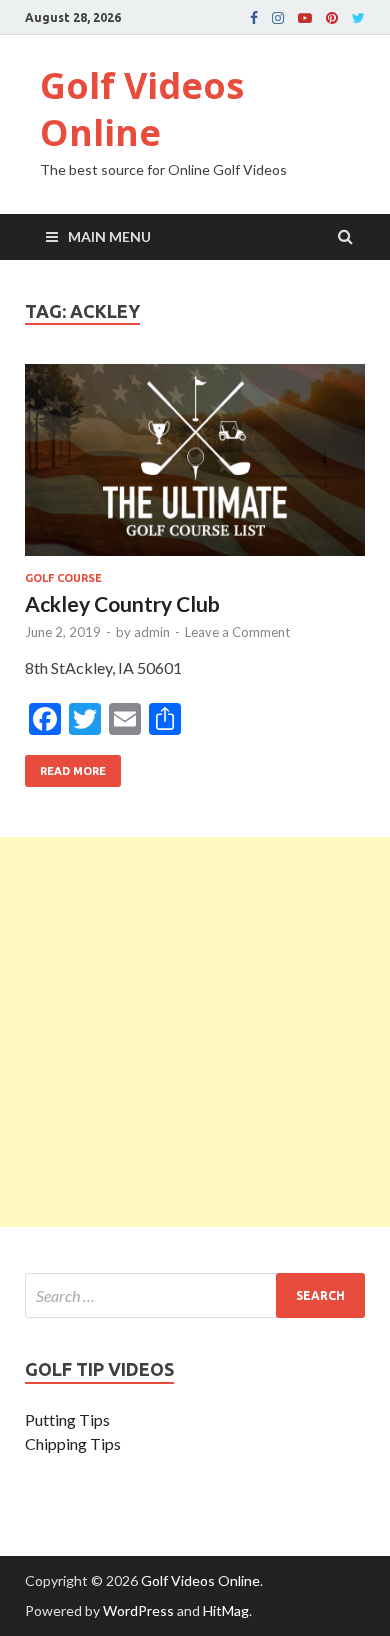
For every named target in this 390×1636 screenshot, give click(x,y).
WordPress (138, 1610)
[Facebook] (254, 18)
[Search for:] (195, 1295)
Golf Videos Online (142, 109)
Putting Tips (67, 1419)
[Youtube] (305, 18)
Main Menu (109, 236)
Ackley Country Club (122, 603)
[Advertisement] (195, 1032)
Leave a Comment (237, 632)
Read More (65, 766)
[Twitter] (358, 18)
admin (152, 632)
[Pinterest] (332, 18)
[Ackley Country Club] (195, 467)
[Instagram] (278, 18)
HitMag (226, 1610)
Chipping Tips (73, 1443)
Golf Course (63, 578)
